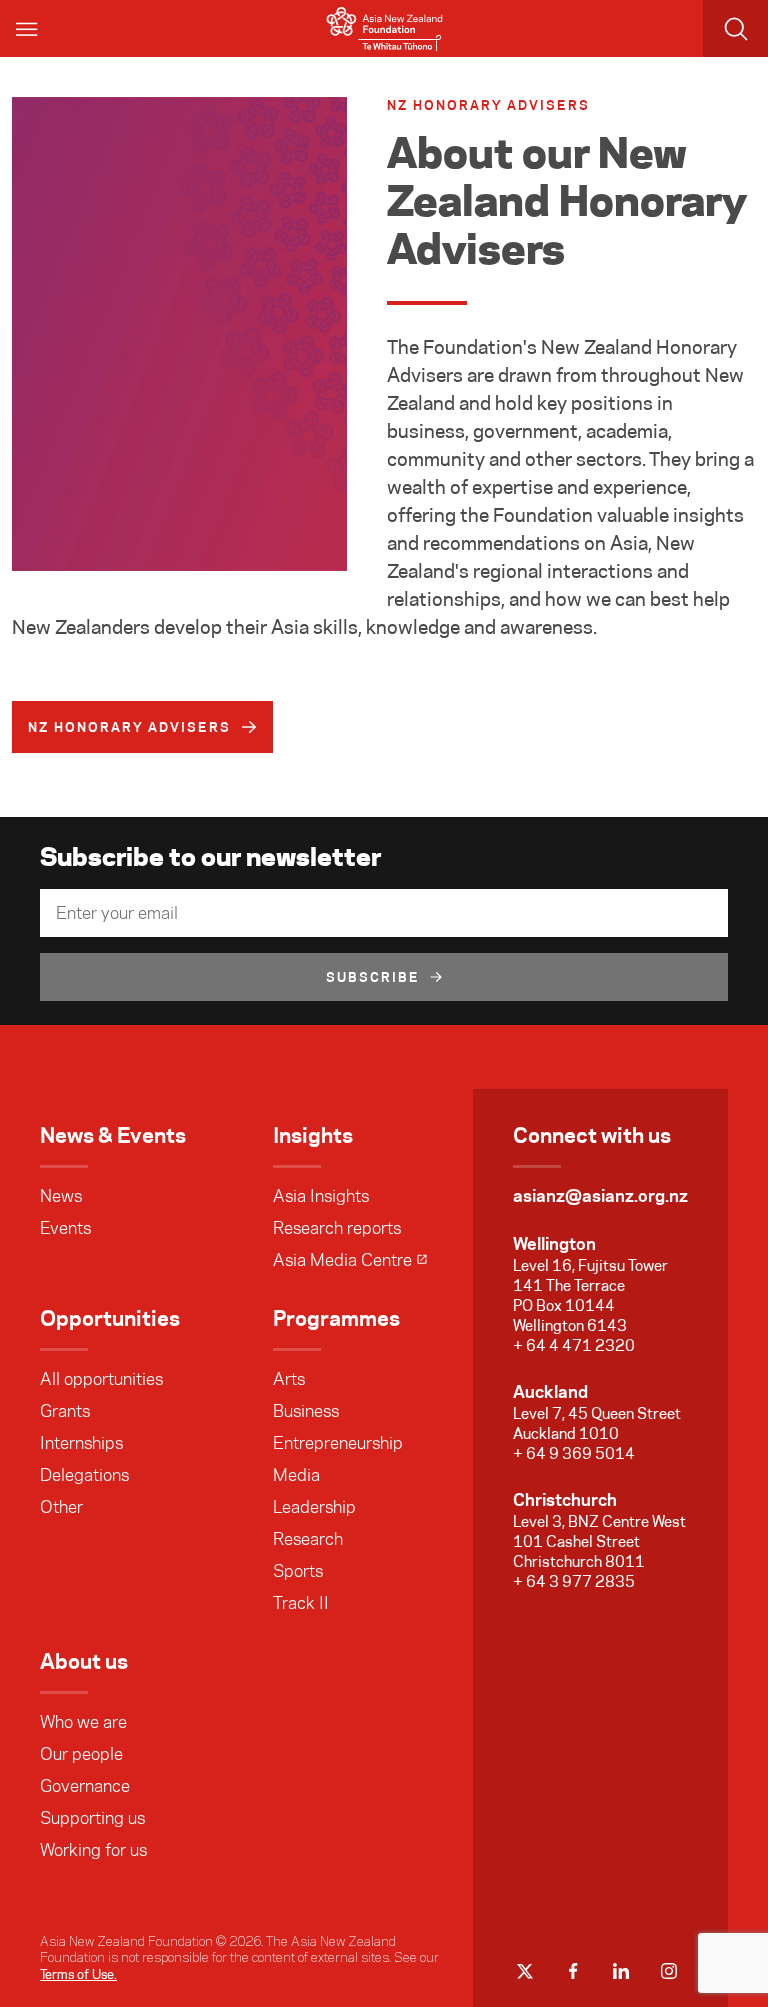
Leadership (314, 1507)
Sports (298, 1571)
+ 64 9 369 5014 (574, 1453)
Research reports (337, 1228)
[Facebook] (573, 1971)
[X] (525, 1971)
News (61, 1196)
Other (61, 1507)
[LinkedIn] (621, 1971)
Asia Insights (321, 1196)
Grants (65, 1411)
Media (296, 1475)
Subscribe (373, 977)
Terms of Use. (78, 1974)
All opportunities (101, 1379)
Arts (289, 1379)
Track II (301, 1603)
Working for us (93, 1850)
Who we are (83, 1722)
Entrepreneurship (338, 1443)
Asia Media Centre (342, 1260)
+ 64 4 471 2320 (574, 1345)
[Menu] (28, 28)
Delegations (84, 1475)
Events (65, 1228)
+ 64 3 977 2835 (574, 1581)
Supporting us (92, 1818)
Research (308, 1539)
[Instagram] (669, 1971)
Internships (81, 1443)
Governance (85, 1786)
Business (306, 1411)
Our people (81, 1754)
